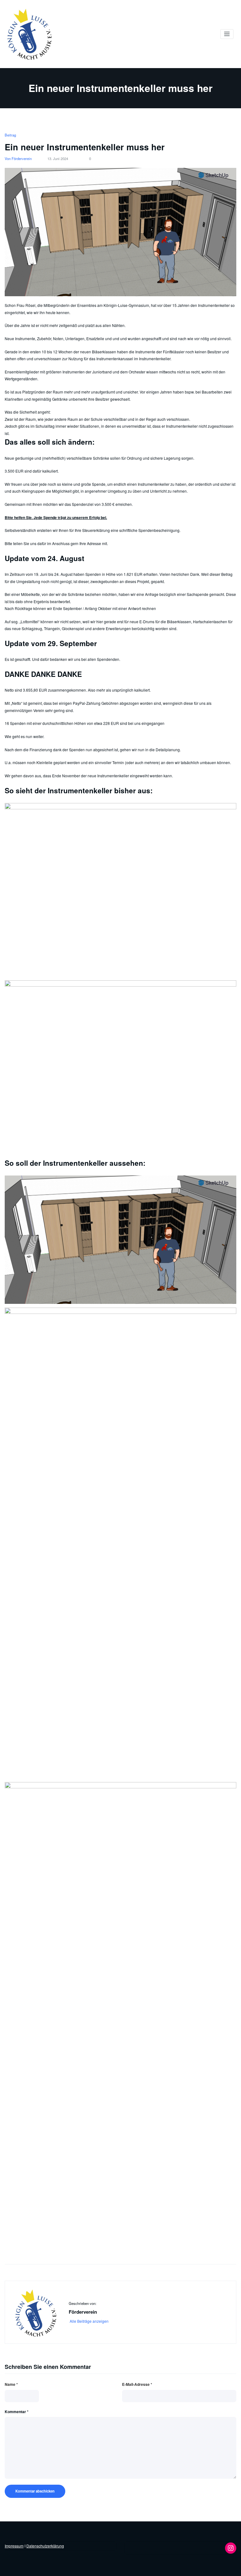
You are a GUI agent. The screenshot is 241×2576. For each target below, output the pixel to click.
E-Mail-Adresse (137, 2384)
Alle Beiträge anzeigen (90, 2321)
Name (11, 2384)
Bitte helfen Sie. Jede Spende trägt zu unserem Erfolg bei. (56, 517)
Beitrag (10, 135)
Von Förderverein (18, 158)
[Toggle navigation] (227, 34)
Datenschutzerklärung (45, 2546)
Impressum (14, 2546)
